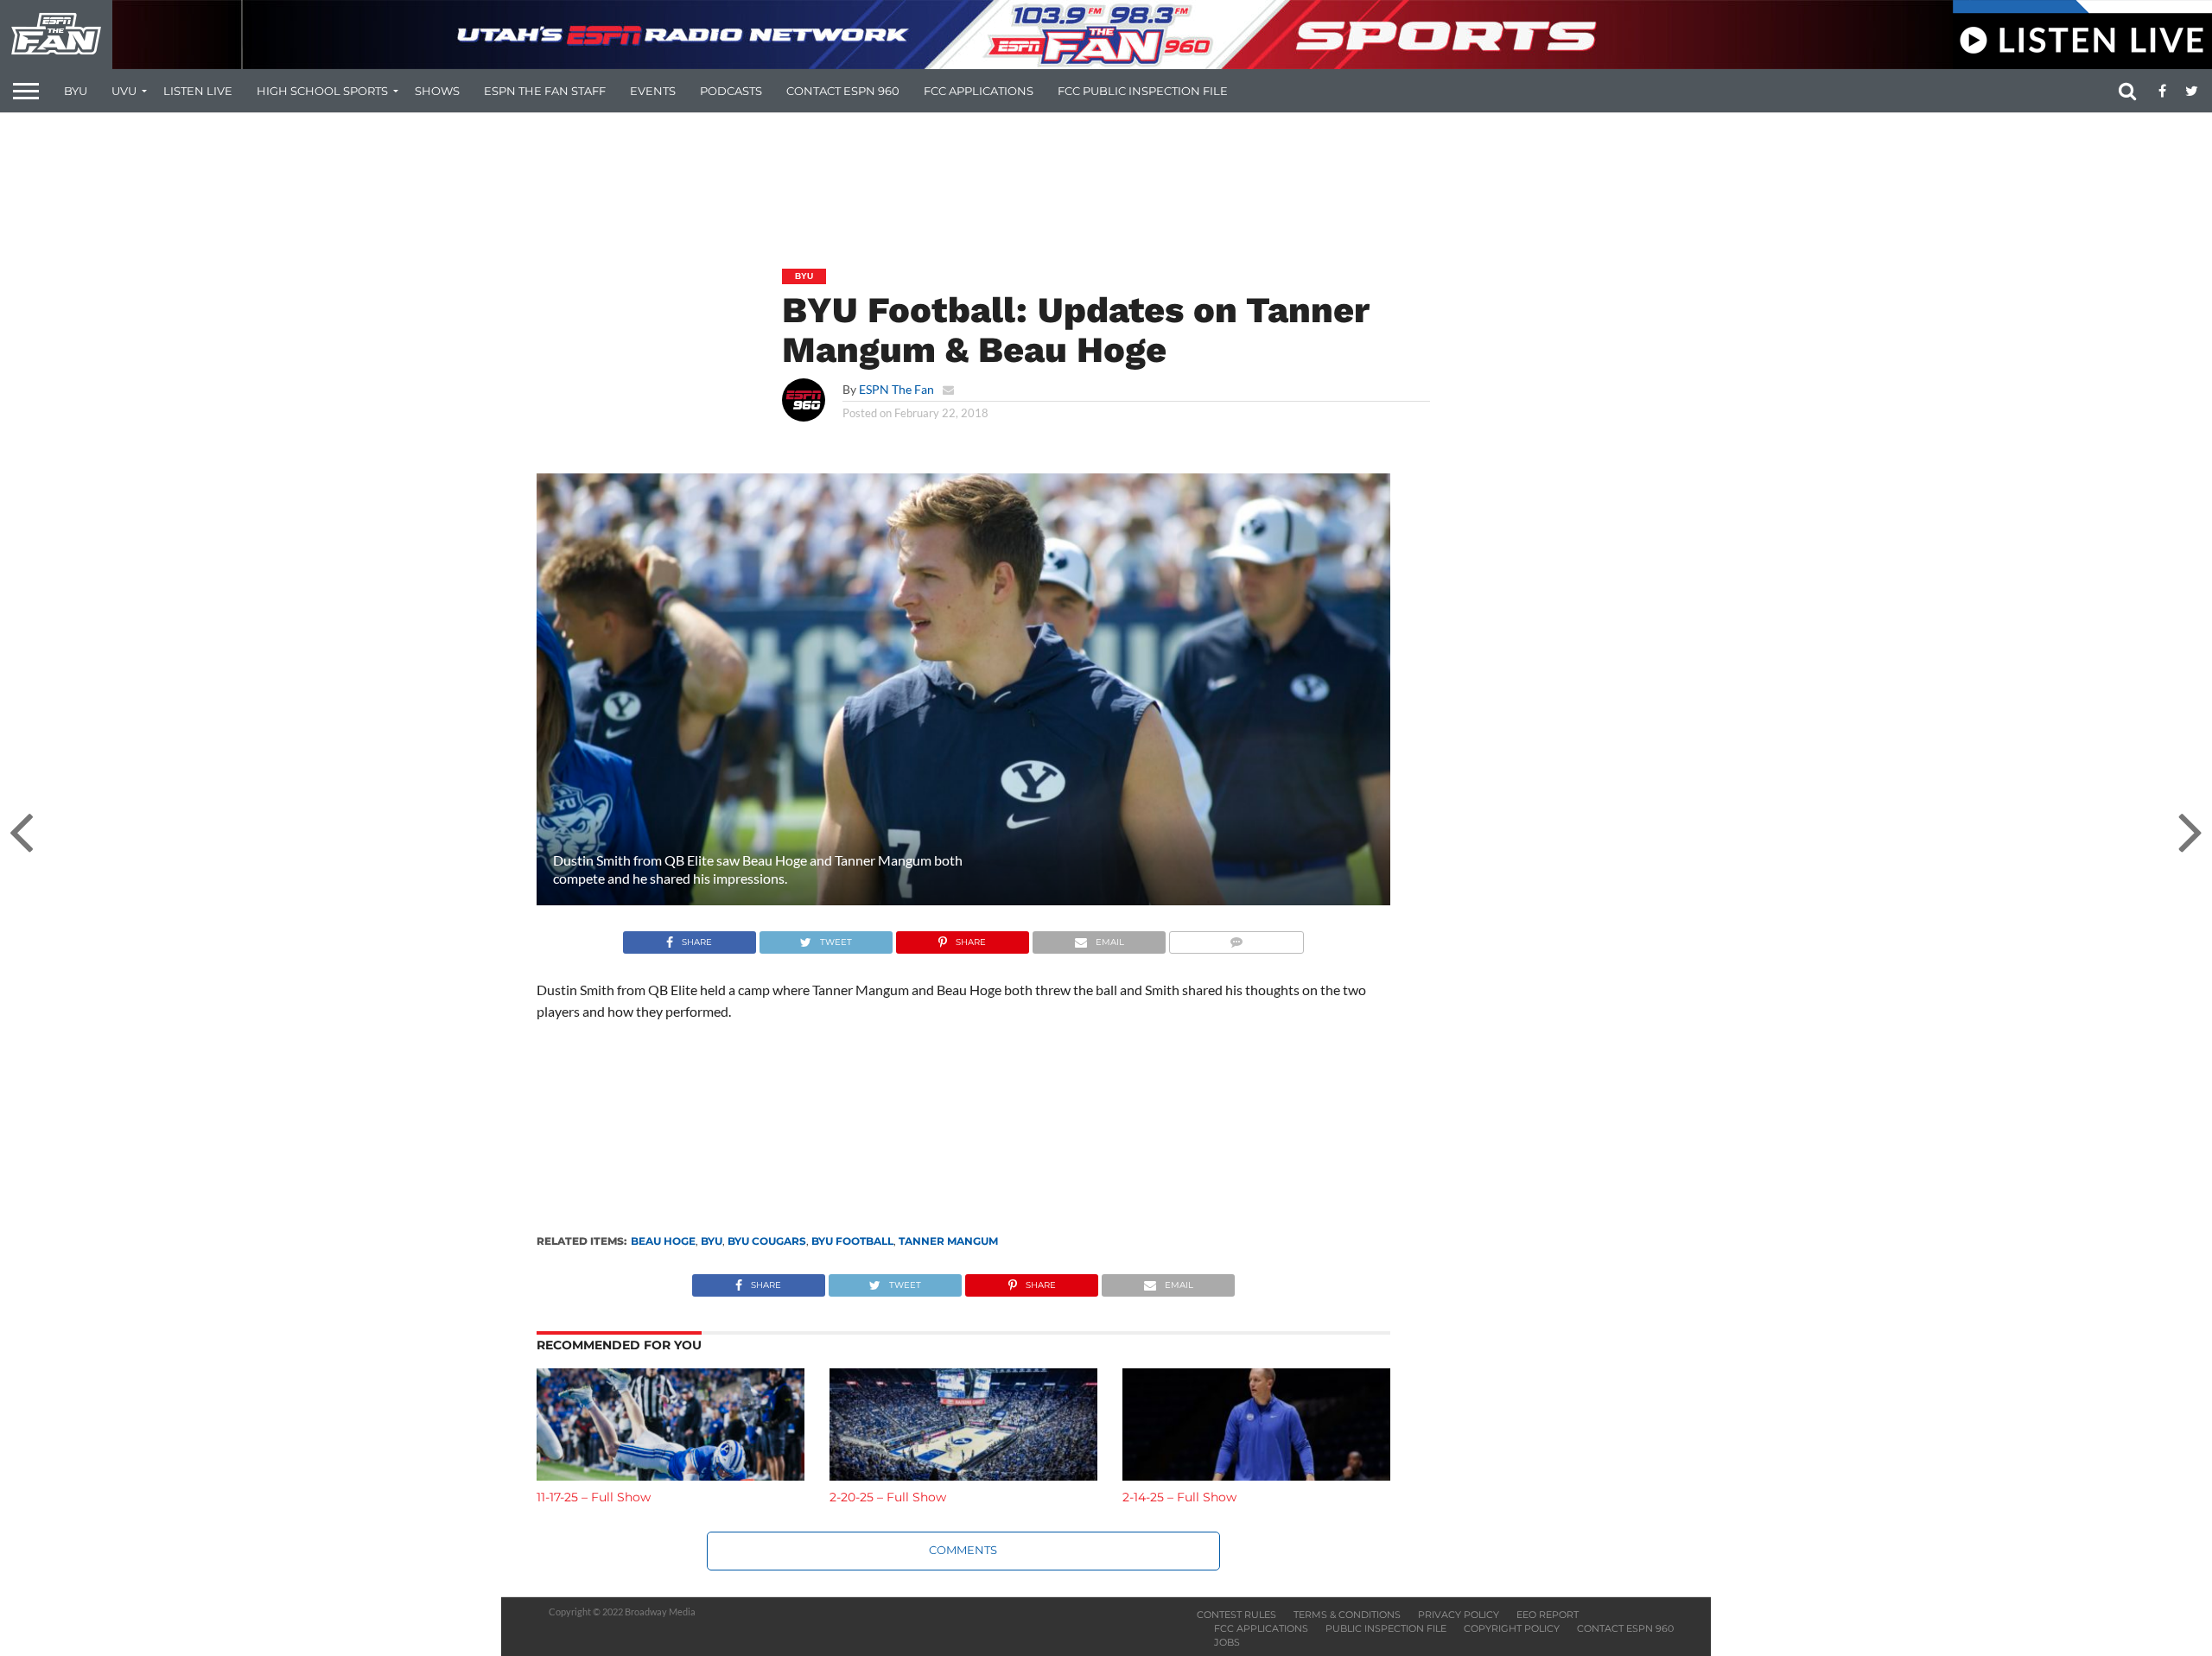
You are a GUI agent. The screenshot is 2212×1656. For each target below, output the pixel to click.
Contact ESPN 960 (843, 91)
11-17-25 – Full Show (594, 1497)
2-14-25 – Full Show (1179, 1497)
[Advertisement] (1106, 178)
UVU (124, 91)
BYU (76, 91)
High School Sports (322, 91)
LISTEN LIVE (198, 91)
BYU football (852, 1241)
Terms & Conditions (1347, 1615)
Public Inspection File (1386, 1628)
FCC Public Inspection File (1143, 91)
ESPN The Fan (896, 389)
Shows (437, 91)
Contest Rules (1236, 1615)
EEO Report (1548, 1615)
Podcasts (731, 91)
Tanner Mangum (948, 1241)
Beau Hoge (663, 1241)
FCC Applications (979, 91)
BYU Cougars (767, 1241)
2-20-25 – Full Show (888, 1497)
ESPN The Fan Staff (545, 91)
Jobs (1227, 1642)
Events (653, 91)
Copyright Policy (1512, 1628)
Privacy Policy (1459, 1615)
